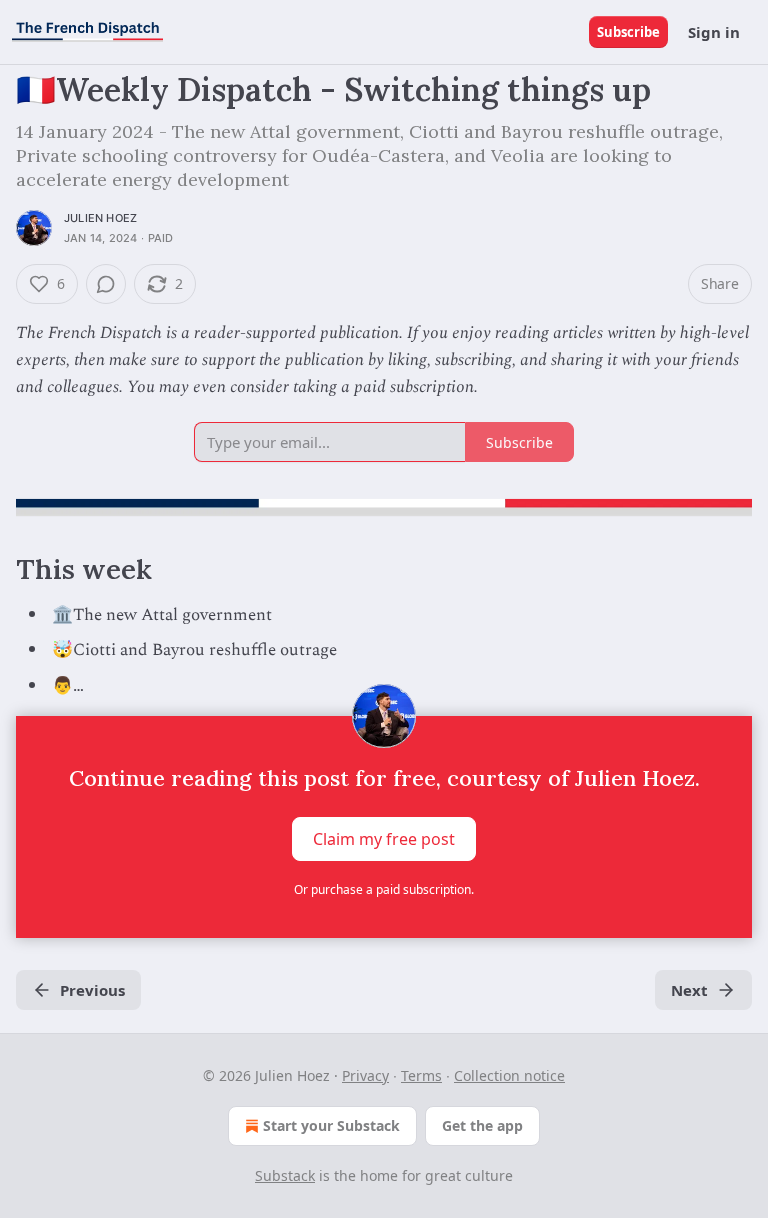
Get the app (482, 1125)
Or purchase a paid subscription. (384, 889)
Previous (92, 990)
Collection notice (509, 1075)
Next (689, 990)
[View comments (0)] (106, 284)
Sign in (714, 32)
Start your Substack (331, 1125)
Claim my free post (384, 838)
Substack (285, 1175)
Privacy (365, 1075)
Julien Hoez (100, 218)
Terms (421, 1075)
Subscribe (628, 32)
